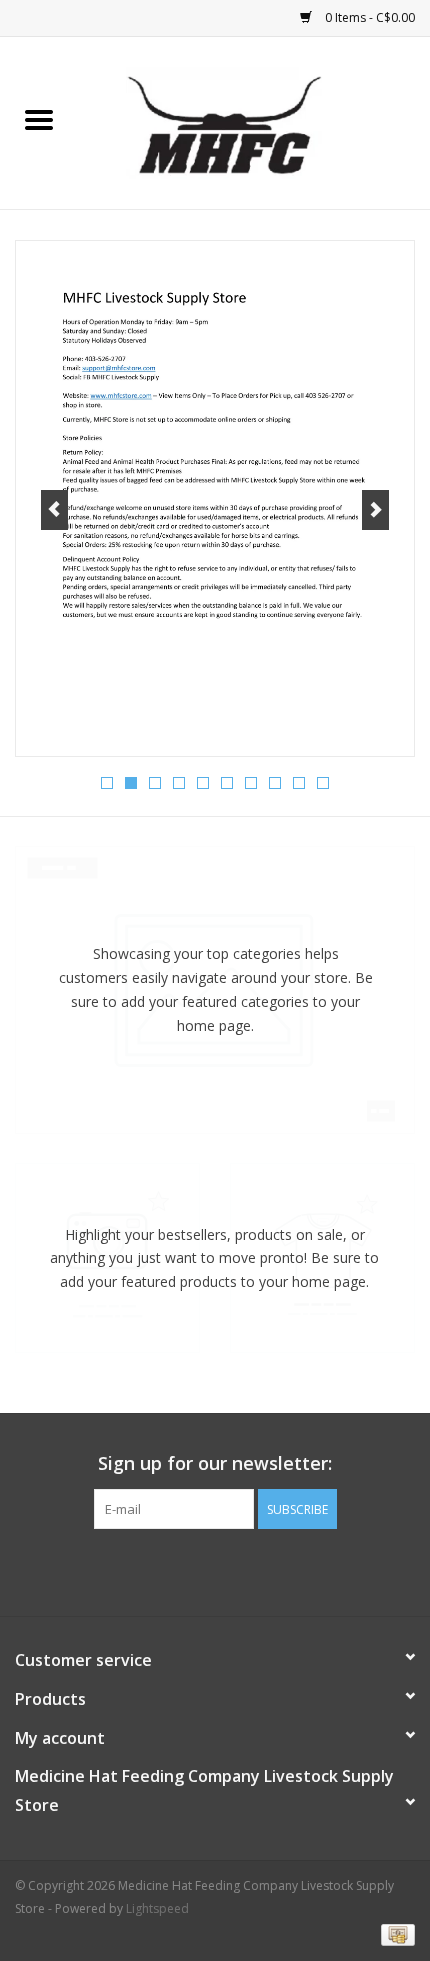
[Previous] (54, 510)
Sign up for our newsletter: (215, 1463)
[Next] (375, 510)
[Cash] (394, 1933)
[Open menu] (39, 119)
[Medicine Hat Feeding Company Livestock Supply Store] (254, 121)
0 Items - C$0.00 (368, 17)
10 (323, 783)
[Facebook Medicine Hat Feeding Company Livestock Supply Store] (215, 1570)
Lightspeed (157, 1908)
